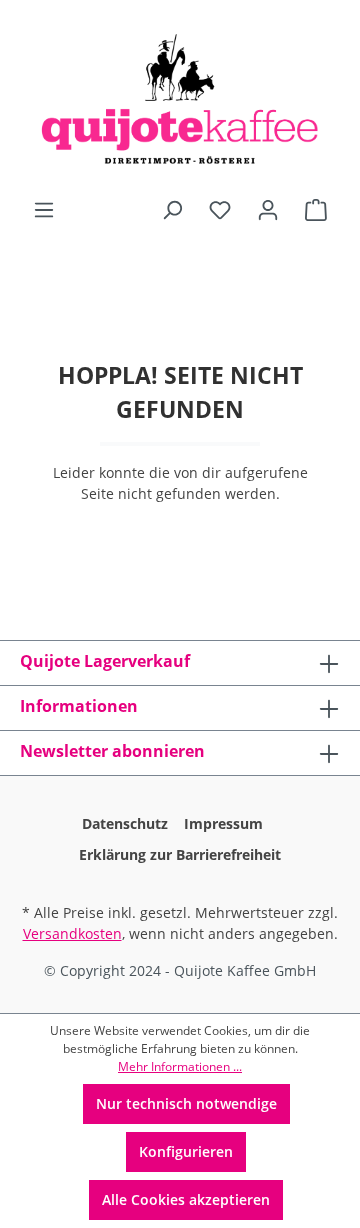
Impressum (223, 823)
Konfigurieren (186, 1151)
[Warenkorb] (316, 210)
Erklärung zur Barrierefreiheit (180, 854)
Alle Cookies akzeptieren (186, 1199)
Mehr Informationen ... (180, 1066)
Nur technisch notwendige (186, 1103)
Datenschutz (125, 823)
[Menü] (44, 210)
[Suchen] (172, 210)
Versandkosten (72, 933)
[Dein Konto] (268, 210)
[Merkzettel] (220, 210)
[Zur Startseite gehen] (180, 99)
